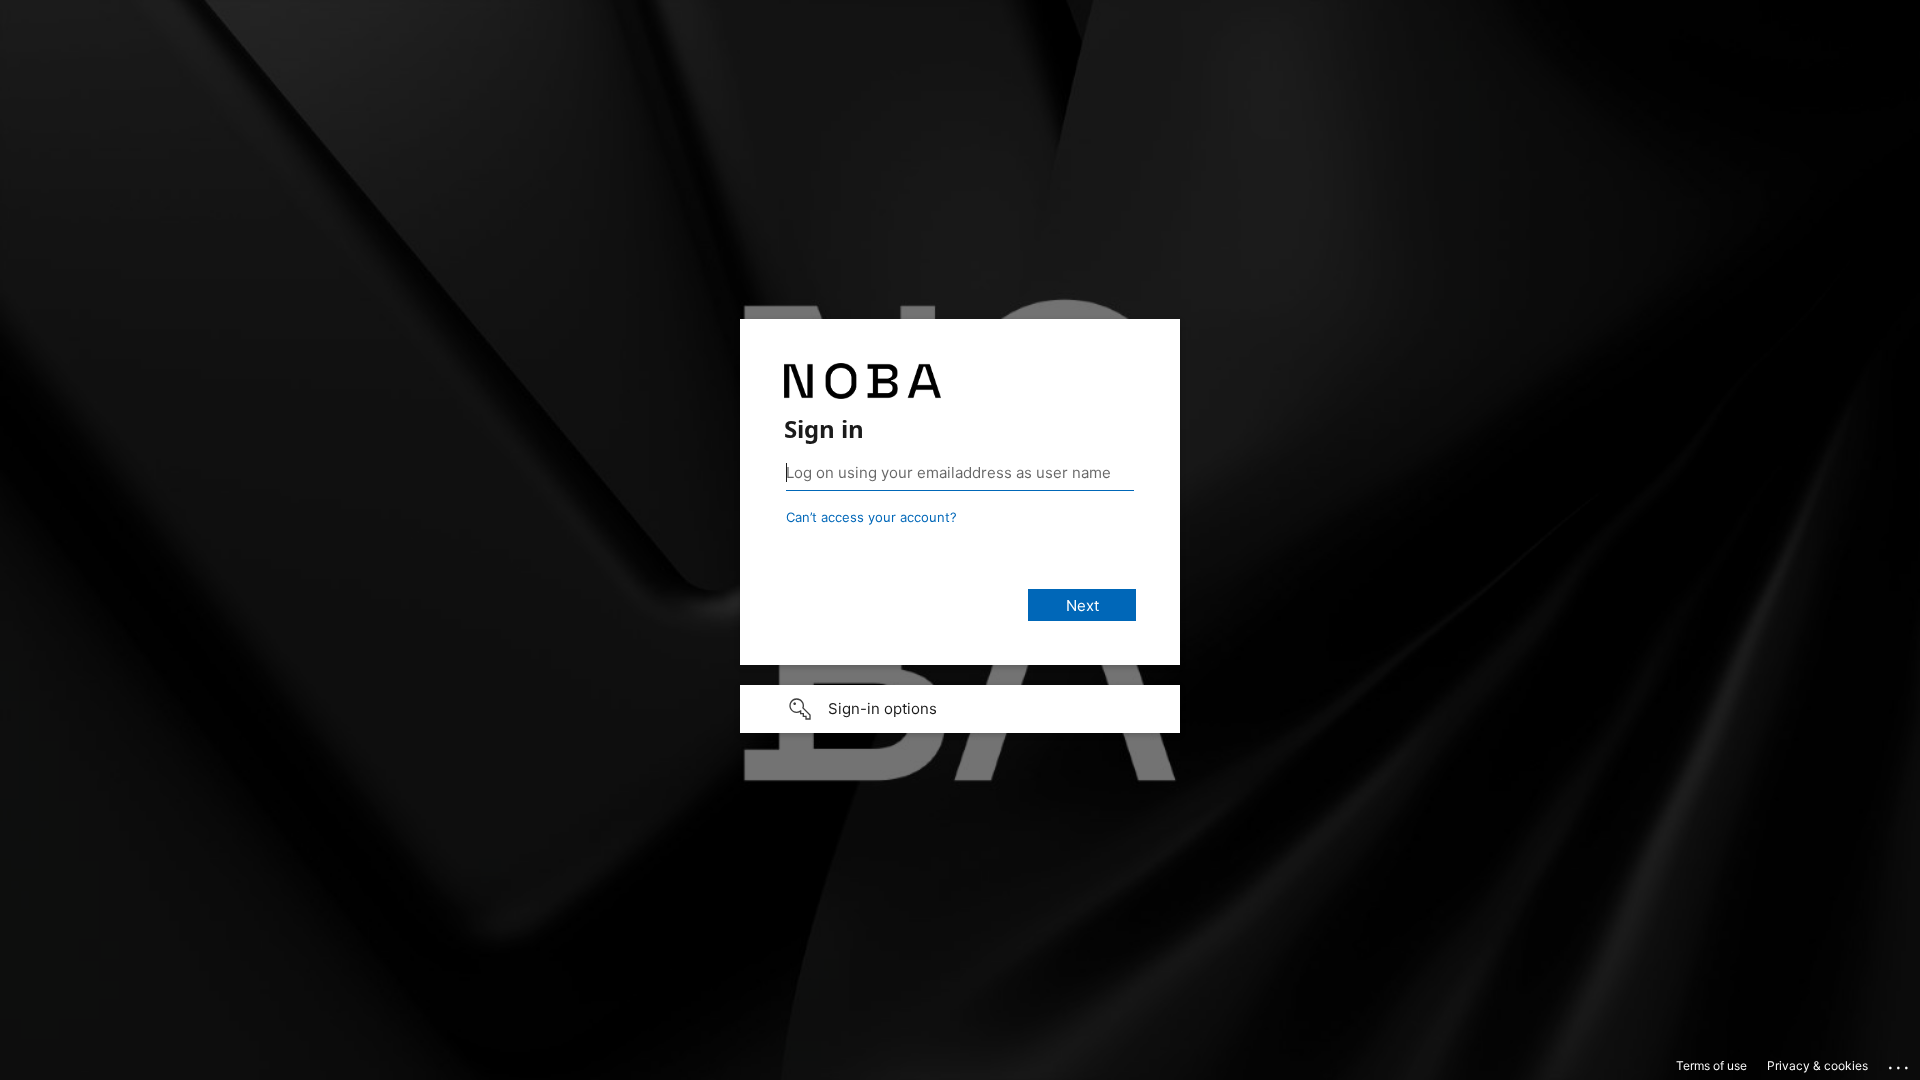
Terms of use (1711, 1065)
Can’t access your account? (871, 517)
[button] (960, 709)
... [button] (1900, 1063)
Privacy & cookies (1817, 1065)
